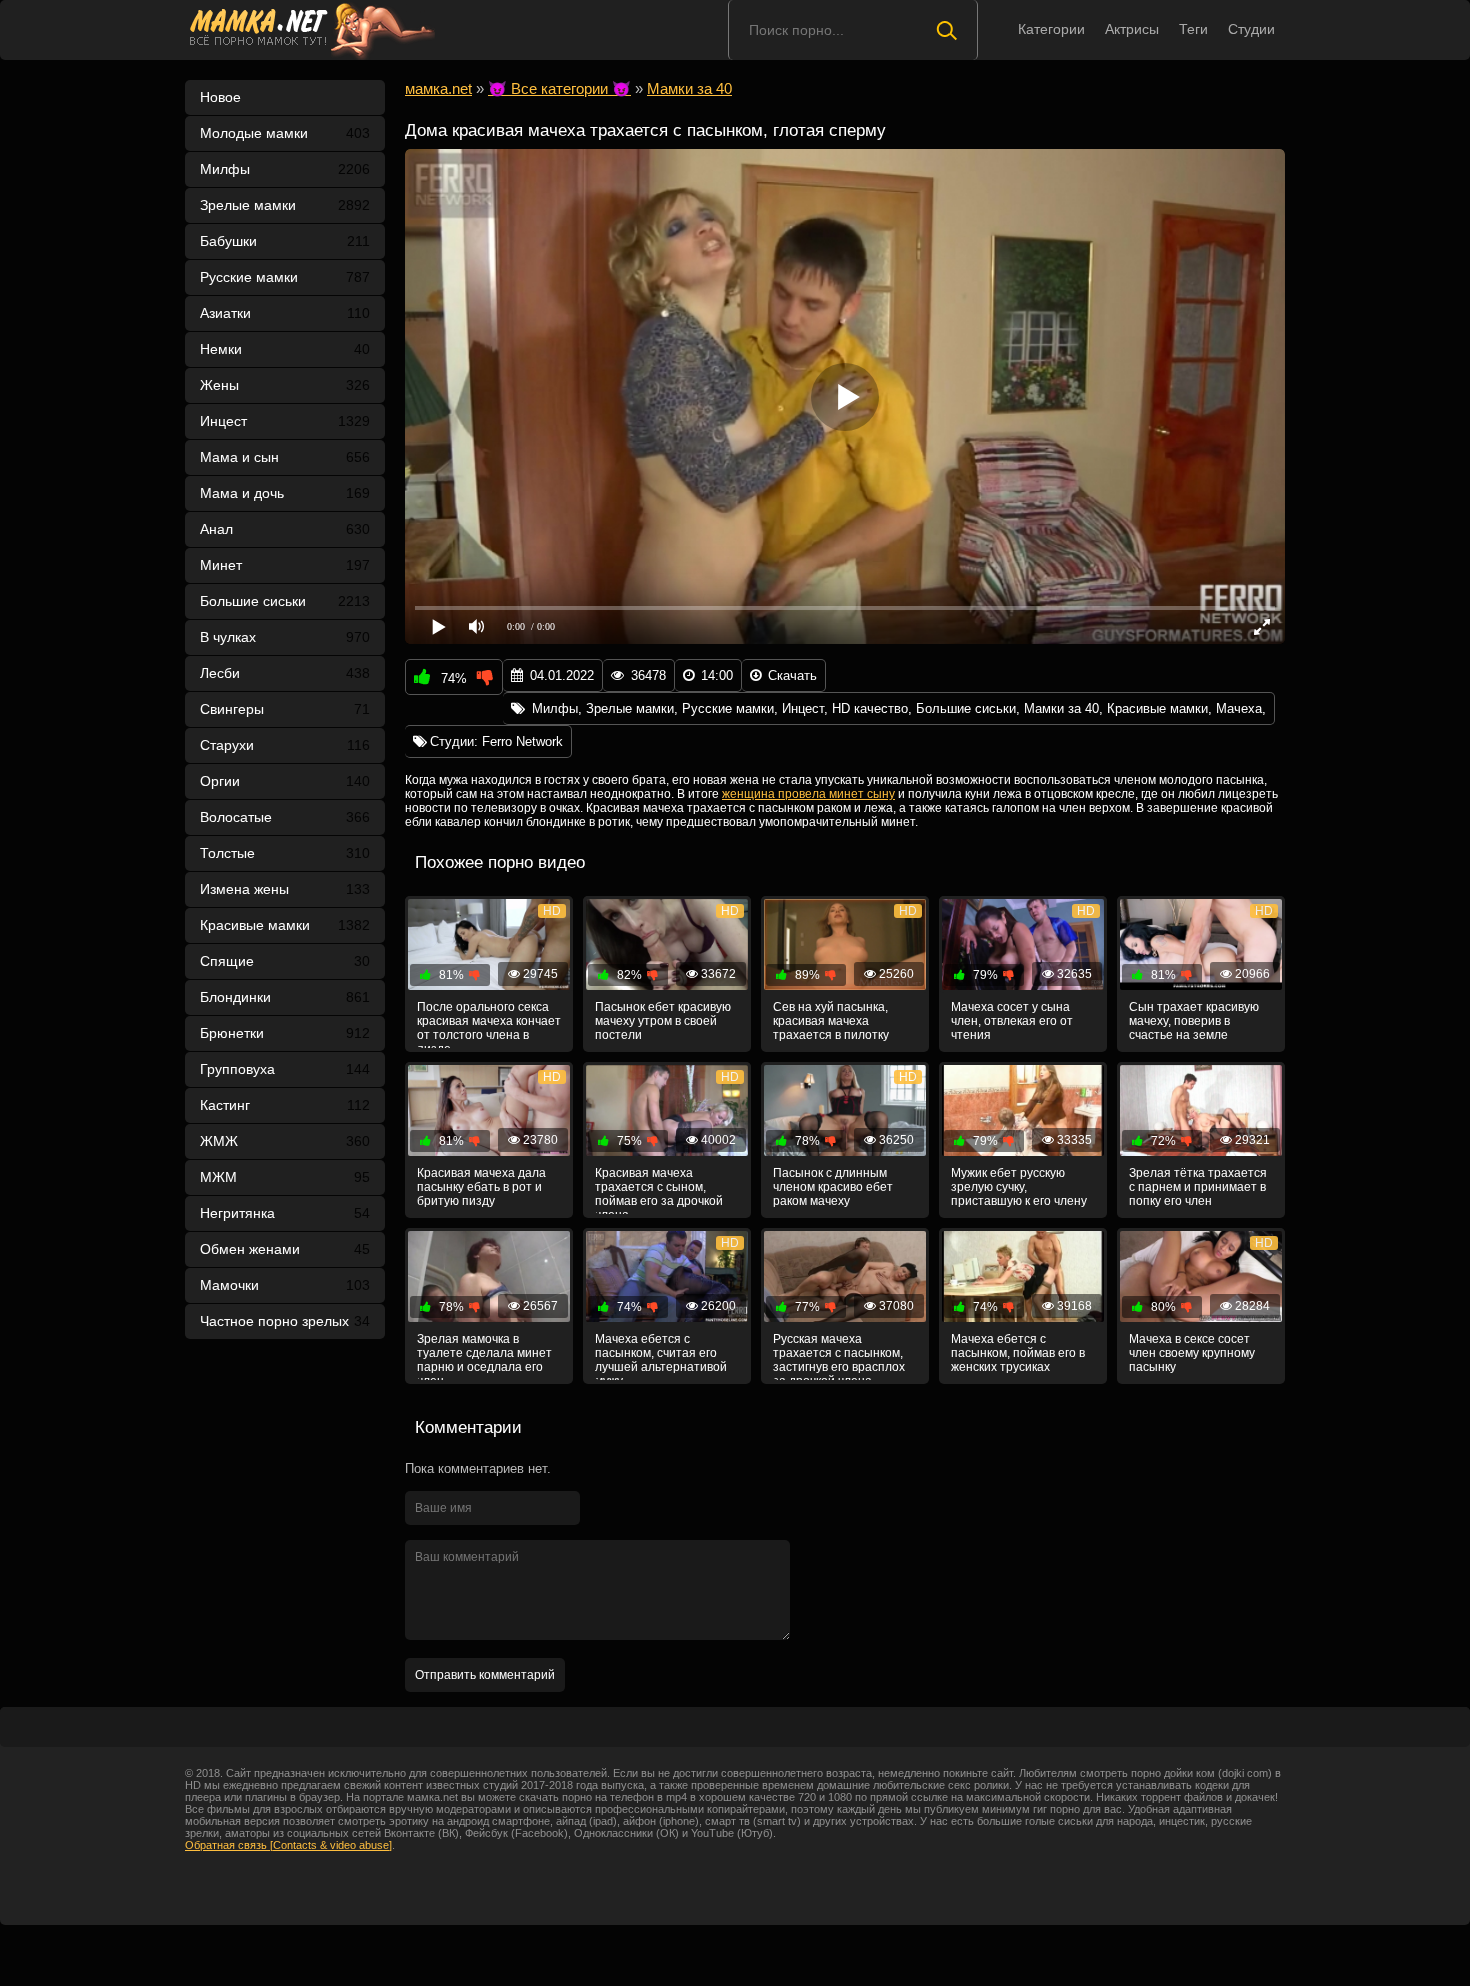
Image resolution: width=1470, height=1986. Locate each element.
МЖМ (285, 1177)
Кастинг (285, 1105)
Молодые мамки (285, 133)
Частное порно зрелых (285, 1321)
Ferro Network (522, 741)
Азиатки (285, 313)
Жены (285, 385)
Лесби (285, 673)
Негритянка (285, 1213)
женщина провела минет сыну (808, 794)
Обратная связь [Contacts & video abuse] (288, 1845)
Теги (1193, 29)
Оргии (285, 781)
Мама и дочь (285, 493)
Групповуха (285, 1069)
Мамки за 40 (1061, 708)
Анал (285, 529)
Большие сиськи (285, 601)
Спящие (285, 961)
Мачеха (1239, 708)
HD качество (870, 708)
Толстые (285, 853)
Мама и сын (285, 457)
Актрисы (1132, 29)
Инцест (803, 708)
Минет (285, 565)
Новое (220, 97)
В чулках (285, 637)
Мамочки (285, 1285)
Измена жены (285, 889)
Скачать (792, 675)
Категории (1051, 29)
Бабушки (285, 241)
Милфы (285, 169)
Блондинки (285, 997)
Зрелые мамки (285, 205)
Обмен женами (285, 1249)
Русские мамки (285, 277)
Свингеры (285, 709)
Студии (1251, 29)
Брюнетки (285, 1033)
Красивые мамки (285, 925)
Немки (285, 349)
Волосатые (285, 817)
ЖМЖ (285, 1141)
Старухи (285, 745)
